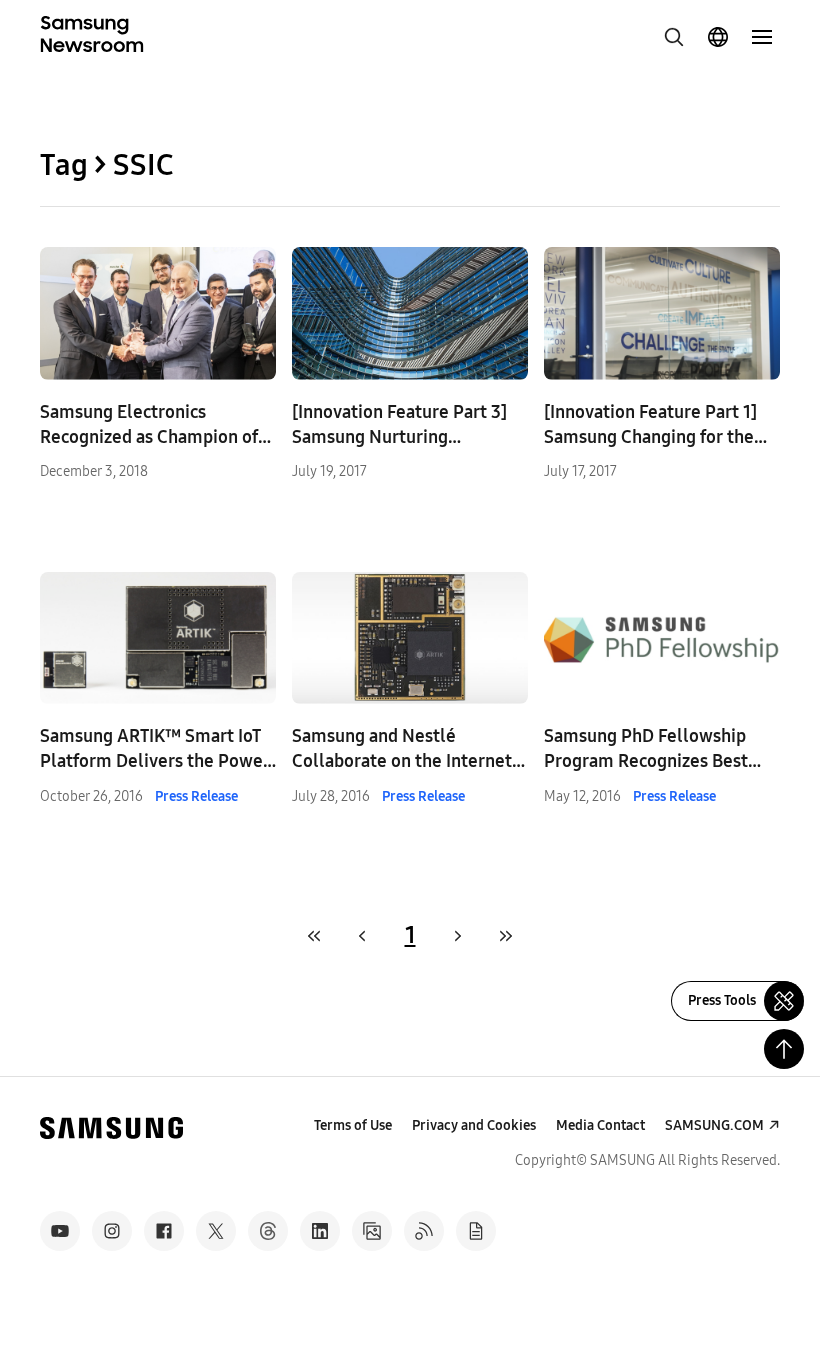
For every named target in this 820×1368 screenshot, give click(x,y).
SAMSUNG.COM (714, 1125)
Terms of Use (353, 1125)
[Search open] (674, 37)
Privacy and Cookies (474, 1125)
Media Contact (600, 1125)
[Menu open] (762, 37)
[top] (784, 1049)
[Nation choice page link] (718, 37)
